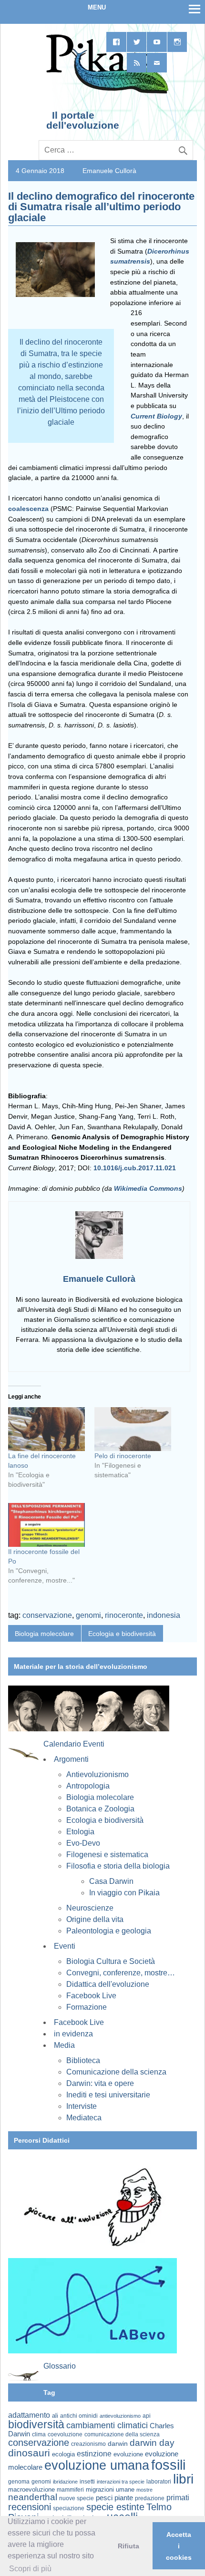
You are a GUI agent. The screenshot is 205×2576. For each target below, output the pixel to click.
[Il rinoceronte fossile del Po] (46, 1525)
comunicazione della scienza (122, 2434)
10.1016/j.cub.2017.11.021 (135, 1168)
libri (183, 2479)
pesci (104, 2498)
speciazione (69, 2508)
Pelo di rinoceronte (123, 1456)
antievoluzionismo (120, 2416)
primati (178, 2498)
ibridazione (65, 2482)
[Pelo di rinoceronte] (133, 1429)
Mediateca (84, 2118)
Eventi (65, 1946)
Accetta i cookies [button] (179, 2546)
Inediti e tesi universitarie (108, 2095)
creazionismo (88, 2444)
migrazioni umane (110, 2489)
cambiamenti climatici (107, 2425)
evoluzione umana (97, 2465)
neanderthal (33, 2497)
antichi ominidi (79, 2416)
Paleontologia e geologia (109, 1931)
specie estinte (115, 2507)
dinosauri (29, 2453)
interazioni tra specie (121, 2482)
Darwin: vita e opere (100, 2083)
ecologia (63, 2454)
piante (124, 2498)
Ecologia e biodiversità (122, 1634)
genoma (19, 2481)
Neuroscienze (90, 1908)
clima (39, 2434)
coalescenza (28, 509)
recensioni (30, 2507)
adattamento (29, 2415)
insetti (87, 2482)
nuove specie (77, 2498)
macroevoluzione (31, 2489)
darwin (118, 2443)
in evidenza (73, 2034)
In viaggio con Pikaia (124, 1893)
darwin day (152, 2443)
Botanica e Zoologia (100, 1809)
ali (55, 2416)
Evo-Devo (83, 1843)
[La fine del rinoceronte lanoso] (46, 1429)
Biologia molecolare (44, 1634)
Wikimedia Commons (148, 1188)
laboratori (159, 2481)
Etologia (80, 1832)
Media (64, 2045)
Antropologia (88, 1786)
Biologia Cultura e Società (111, 1961)
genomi (88, 1615)
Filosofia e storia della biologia (118, 1866)
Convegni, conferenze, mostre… (121, 1973)
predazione (150, 2498)
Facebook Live (91, 1996)
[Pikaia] (106, 92)
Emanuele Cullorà (109, 171)
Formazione (87, 2007)
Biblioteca (83, 2060)
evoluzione (128, 2454)
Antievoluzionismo (97, 1774)
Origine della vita (95, 1919)
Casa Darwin (111, 1881)
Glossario (60, 2366)
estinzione (94, 2453)
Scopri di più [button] (30, 2569)
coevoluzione (65, 2434)
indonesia (164, 1615)
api (147, 2416)
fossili (168, 2465)
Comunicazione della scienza (116, 2072)
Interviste (82, 2106)
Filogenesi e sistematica (107, 1855)
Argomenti (71, 1759)
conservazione (47, 1615)
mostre (144, 2490)
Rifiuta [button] (128, 2546)
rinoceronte (124, 1615)
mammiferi (70, 2490)
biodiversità (36, 2424)
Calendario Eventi (74, 1744)
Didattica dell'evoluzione (108, 1984)
